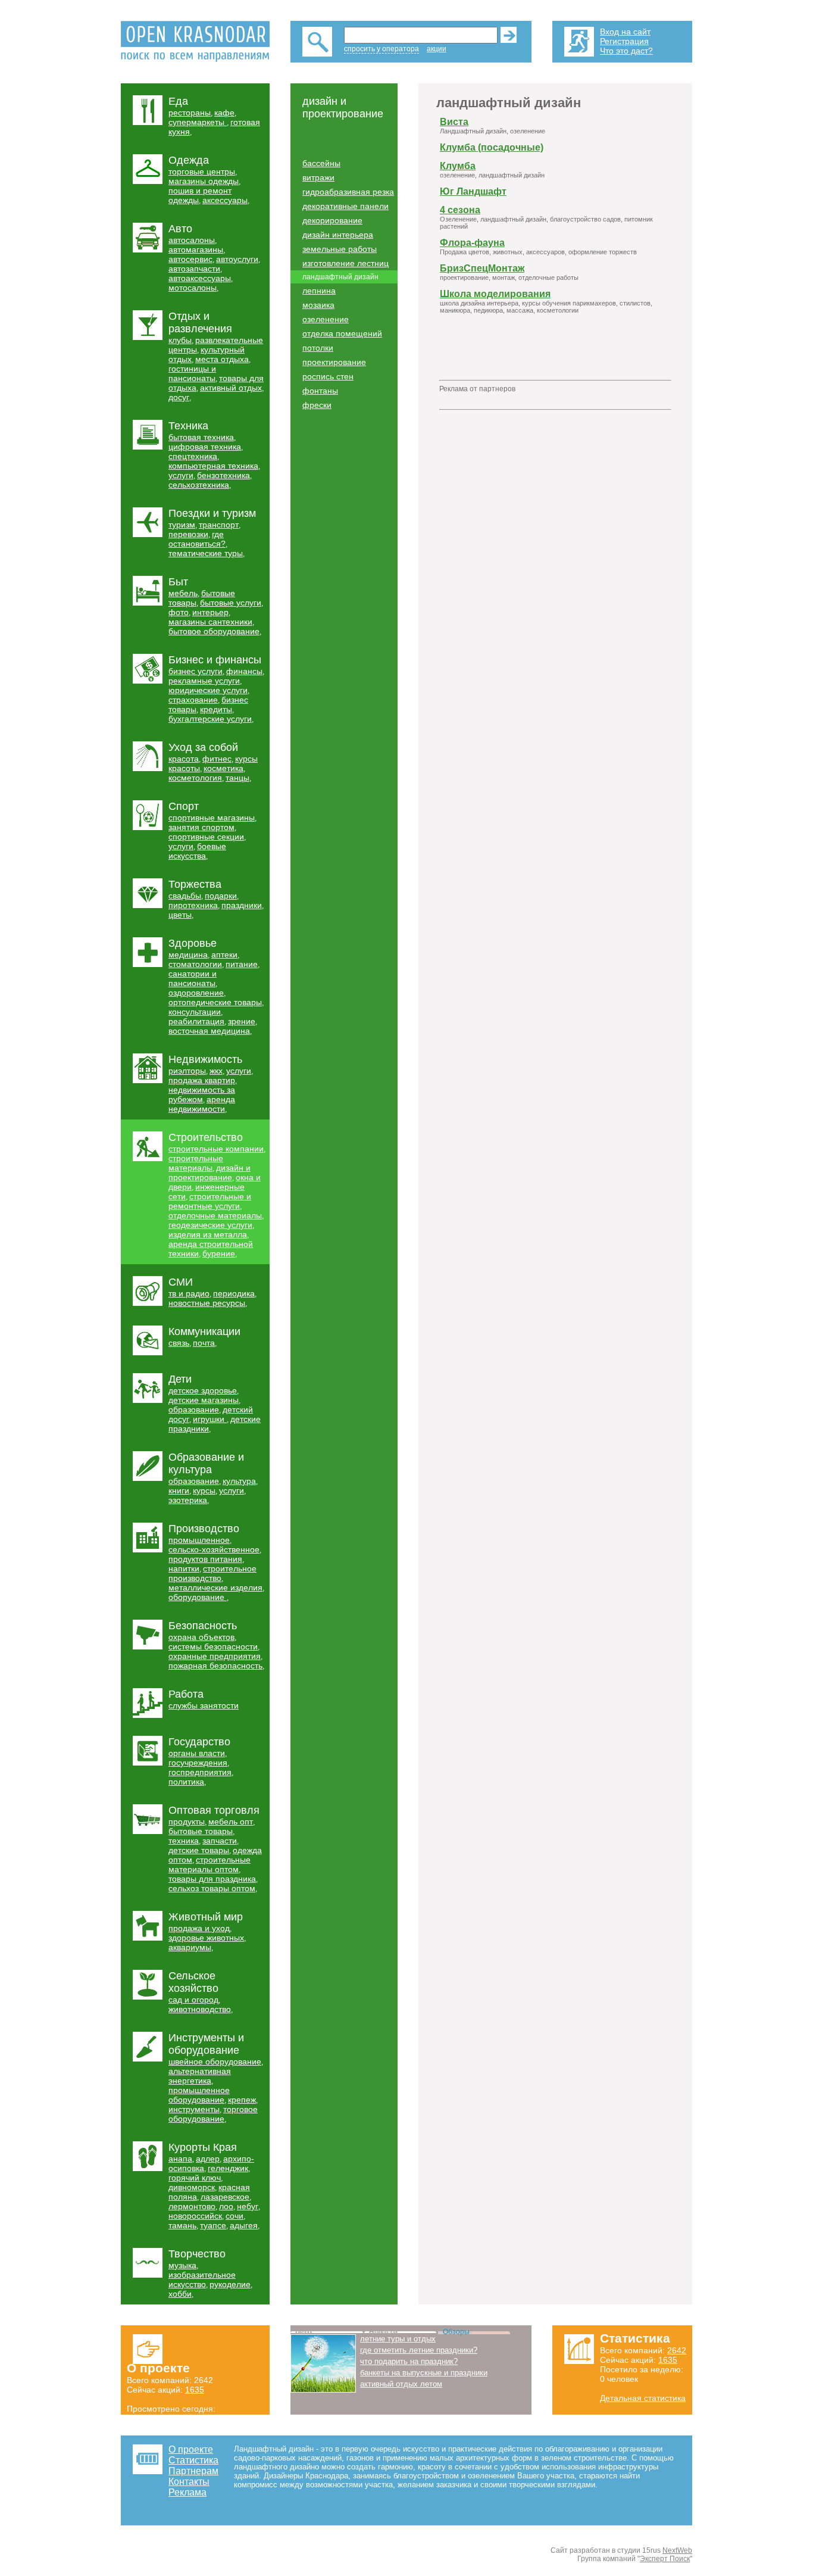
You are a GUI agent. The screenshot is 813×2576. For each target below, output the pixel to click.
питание (242, 964)
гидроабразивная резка (348, 192)
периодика (234, 1293)
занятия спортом (201, 827)
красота (184, 759)
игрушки (210, 1419)
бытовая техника (201, 437)
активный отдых (231, 388)
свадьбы (185, 896)
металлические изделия (215, 1588)
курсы (204, 1490)
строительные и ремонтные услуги (210, 1201)
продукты (187, 1822)
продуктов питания (205, 1559)
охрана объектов (201, 1637)
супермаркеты (198, 122)
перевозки (188, 534)
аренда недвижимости (202, 1104)
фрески (317, 405)
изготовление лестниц (345, 263)
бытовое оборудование (214, 631)
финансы (244, 671)
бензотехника (223, 475)
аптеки (224, 955)
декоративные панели (345, 206)
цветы (180, 915)
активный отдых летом (401, 2384)
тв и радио (189, 1293)
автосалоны (192, 240)
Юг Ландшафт (473, 191)
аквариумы (190, 1947)
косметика (223, 768)
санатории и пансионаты (193, 978)
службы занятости (204, 1705)
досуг (179, 397)
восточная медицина (209, 1031)
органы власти (197, 1753)
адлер (208, 2159)
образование (194, 1409)
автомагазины (196, 250)
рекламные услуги (204, 681)
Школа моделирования (495, 294)
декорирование (332, 220)
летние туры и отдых (398, 2339)
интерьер (210, 612)
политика (186, 1782)
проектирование (334, 362)
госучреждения (198, 1763)
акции (437, 49)
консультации (195, 1012)
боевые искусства (197, 851)
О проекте (191, 2449)
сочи (234, 2216)
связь (179, 1343)
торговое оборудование (213, 2114)
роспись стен (328, 376)
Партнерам (193, 2471)
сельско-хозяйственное (214, 1549)
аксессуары (225, 200)
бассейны (321, 163)
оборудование (198, 1597)
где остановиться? (197, 539)
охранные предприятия (215, 1656)
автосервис (190, 259)
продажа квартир (202, 1080)
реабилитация (196, 1021)
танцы (237, 778)
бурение (219, 1253)
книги (179, 1490)
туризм (182, 525)
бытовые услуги (231, 603)
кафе (224, 113)
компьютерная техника (213, 466)
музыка (182, 2265)
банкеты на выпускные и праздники (424, 2373)
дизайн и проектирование (209, 1172)
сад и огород (193, 2000)
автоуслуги (237, 259)
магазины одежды (204, 181)
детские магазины (204, 1400)
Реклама (187, 2492)
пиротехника (193, 905)
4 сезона (460, 210)
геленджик (228, 2168)
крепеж (242, 2100)
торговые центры (202, 171)
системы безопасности (213, 1646)
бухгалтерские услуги (210, 719)
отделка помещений (342, 333)
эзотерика (188, 1500)
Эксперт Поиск (665, 2559)
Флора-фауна (472, 243)
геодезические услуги (210, 1225)
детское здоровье (203, 1390)
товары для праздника (212, 1879)
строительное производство (212, 1573)
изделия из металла (208, 1234)
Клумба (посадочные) (492, 147)
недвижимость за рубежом (202, 1094)
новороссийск (195, 2216)
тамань (182, 2225)
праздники (242, 905)
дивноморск (192, 2187)
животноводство (200, 2009)
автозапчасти (194, 269)
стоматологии (195, 964)
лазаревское (225, 2197)
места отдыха (222, 359)
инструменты (194, 2109)
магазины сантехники (210, 622)
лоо (226, 2206)
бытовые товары (201, 1831)
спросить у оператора (382, 49)
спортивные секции (206, 837)
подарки (221, 896)
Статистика (193, 2460)
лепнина (319, 291)
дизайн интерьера (338, 235)
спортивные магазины (212, 818)
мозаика (318, 305)
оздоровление (196, 993)
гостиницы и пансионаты (192, 373)
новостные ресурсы (207, 1303)
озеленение (326, 319)
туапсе (213, 2225)
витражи (318, 177)
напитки (184, 1568)
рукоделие (230, 2284)
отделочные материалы (215, 1215)
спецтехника (193, 456)
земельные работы (340, 249)
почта (204, 1343)
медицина (188, 955)
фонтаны (320, 391)
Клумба (458, 166)
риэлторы (187, 1071)
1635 (195, 2390)
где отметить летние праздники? (419, 2350)
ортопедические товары (215, 1002)
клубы (180, 340)
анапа (180, 2159)
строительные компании (216, 1149)
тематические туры (206, 553)
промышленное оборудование (199, 2095)
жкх (216, 1071)
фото (179, 612)
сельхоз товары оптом (212, 1888)
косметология (195, 778)
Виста (454, 122)
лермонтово (192, 2206)
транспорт (219, 525)
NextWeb (677, 2550)
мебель (183, 593)
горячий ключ (195, 2178)
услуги (181, 475)
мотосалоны (193, 288)
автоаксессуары (200, 278)
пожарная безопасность (215, 1666)
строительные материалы (196, 1163)
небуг (248, 2206)
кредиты (216, 709)
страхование (193, 700)
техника (184, 1841)
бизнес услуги (196, 671)
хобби (180, 2294)
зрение (242, 1021)
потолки (318, 348)
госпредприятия (200, 1772)
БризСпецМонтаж (482, 268)
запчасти (220, 1841)
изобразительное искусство (202, 2279)
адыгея (244, 2225)
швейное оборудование (215, 2062)
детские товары (199, 1850)
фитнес (217, 759)
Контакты (189, 2482)
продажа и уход (199, 1928)
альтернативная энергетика (200, 2076)
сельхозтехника (199, 485)
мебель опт (231, 1822)
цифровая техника (205, 447)
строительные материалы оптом (209, 1864)
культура (239, 1481)
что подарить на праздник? (409, 2361)
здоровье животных (206, 1938)
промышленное (199, 1540)
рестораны (190, 113)
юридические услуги (208, 690)
